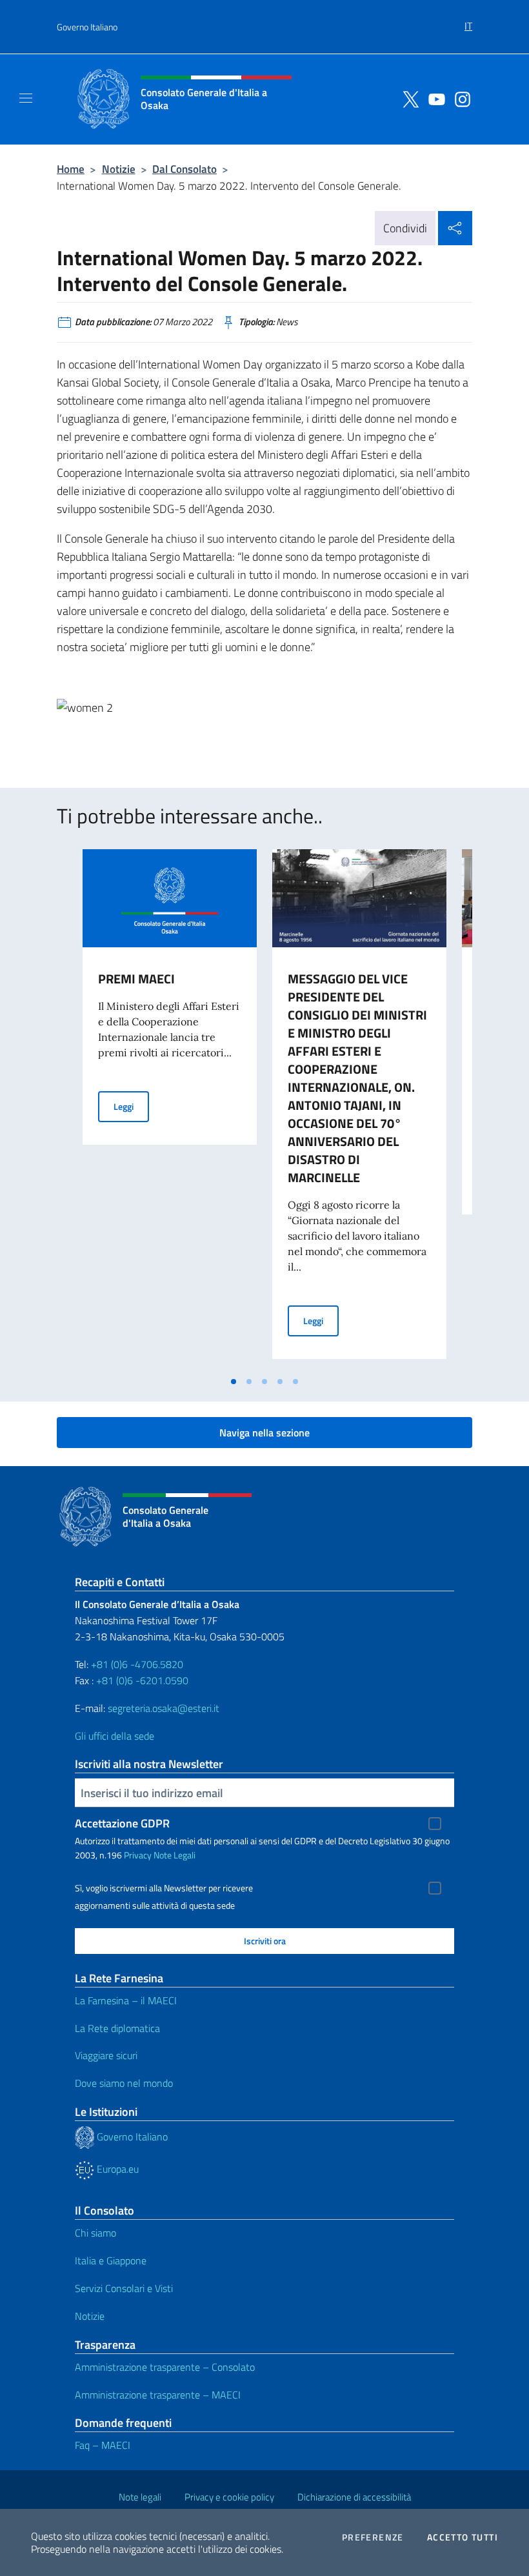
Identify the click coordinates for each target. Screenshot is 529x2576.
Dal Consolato (185, 169)
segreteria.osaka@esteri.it (164, 1708)
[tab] (234, 1382)
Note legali (140, 2497)
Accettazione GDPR (122, 1823)
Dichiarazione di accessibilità (354, 2497)
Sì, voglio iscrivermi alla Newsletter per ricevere (164, 1888)
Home (71, 169)
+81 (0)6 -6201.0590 (142, 1680)
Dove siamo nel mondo (124, 2083)
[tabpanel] (170, 1109)
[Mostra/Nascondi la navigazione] (26, 98)
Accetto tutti (463, 2537)
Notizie (119, 169)
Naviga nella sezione (264, 1433)
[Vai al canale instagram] (459, 98)
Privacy (138, 1855)
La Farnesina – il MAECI (126, 2000)
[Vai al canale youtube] (434, 98)
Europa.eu (116, 2169)
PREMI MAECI (136, 979)
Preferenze (373, 2537)
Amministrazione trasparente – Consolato (165, 2367)
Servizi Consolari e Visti (124, 2288)
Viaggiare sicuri (106, 2055)
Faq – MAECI (103, 2445)
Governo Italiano (87, 27)
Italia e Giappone (111, 2260)
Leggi (131, 1106)
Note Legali (175, 1855)
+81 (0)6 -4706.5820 (137, 1664)
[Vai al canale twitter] (408, 98)
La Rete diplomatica (117, 2028)
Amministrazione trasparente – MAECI (158, 2395)
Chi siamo (95, 2233)
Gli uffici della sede (115, 1736)
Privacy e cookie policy (229, 2497)
